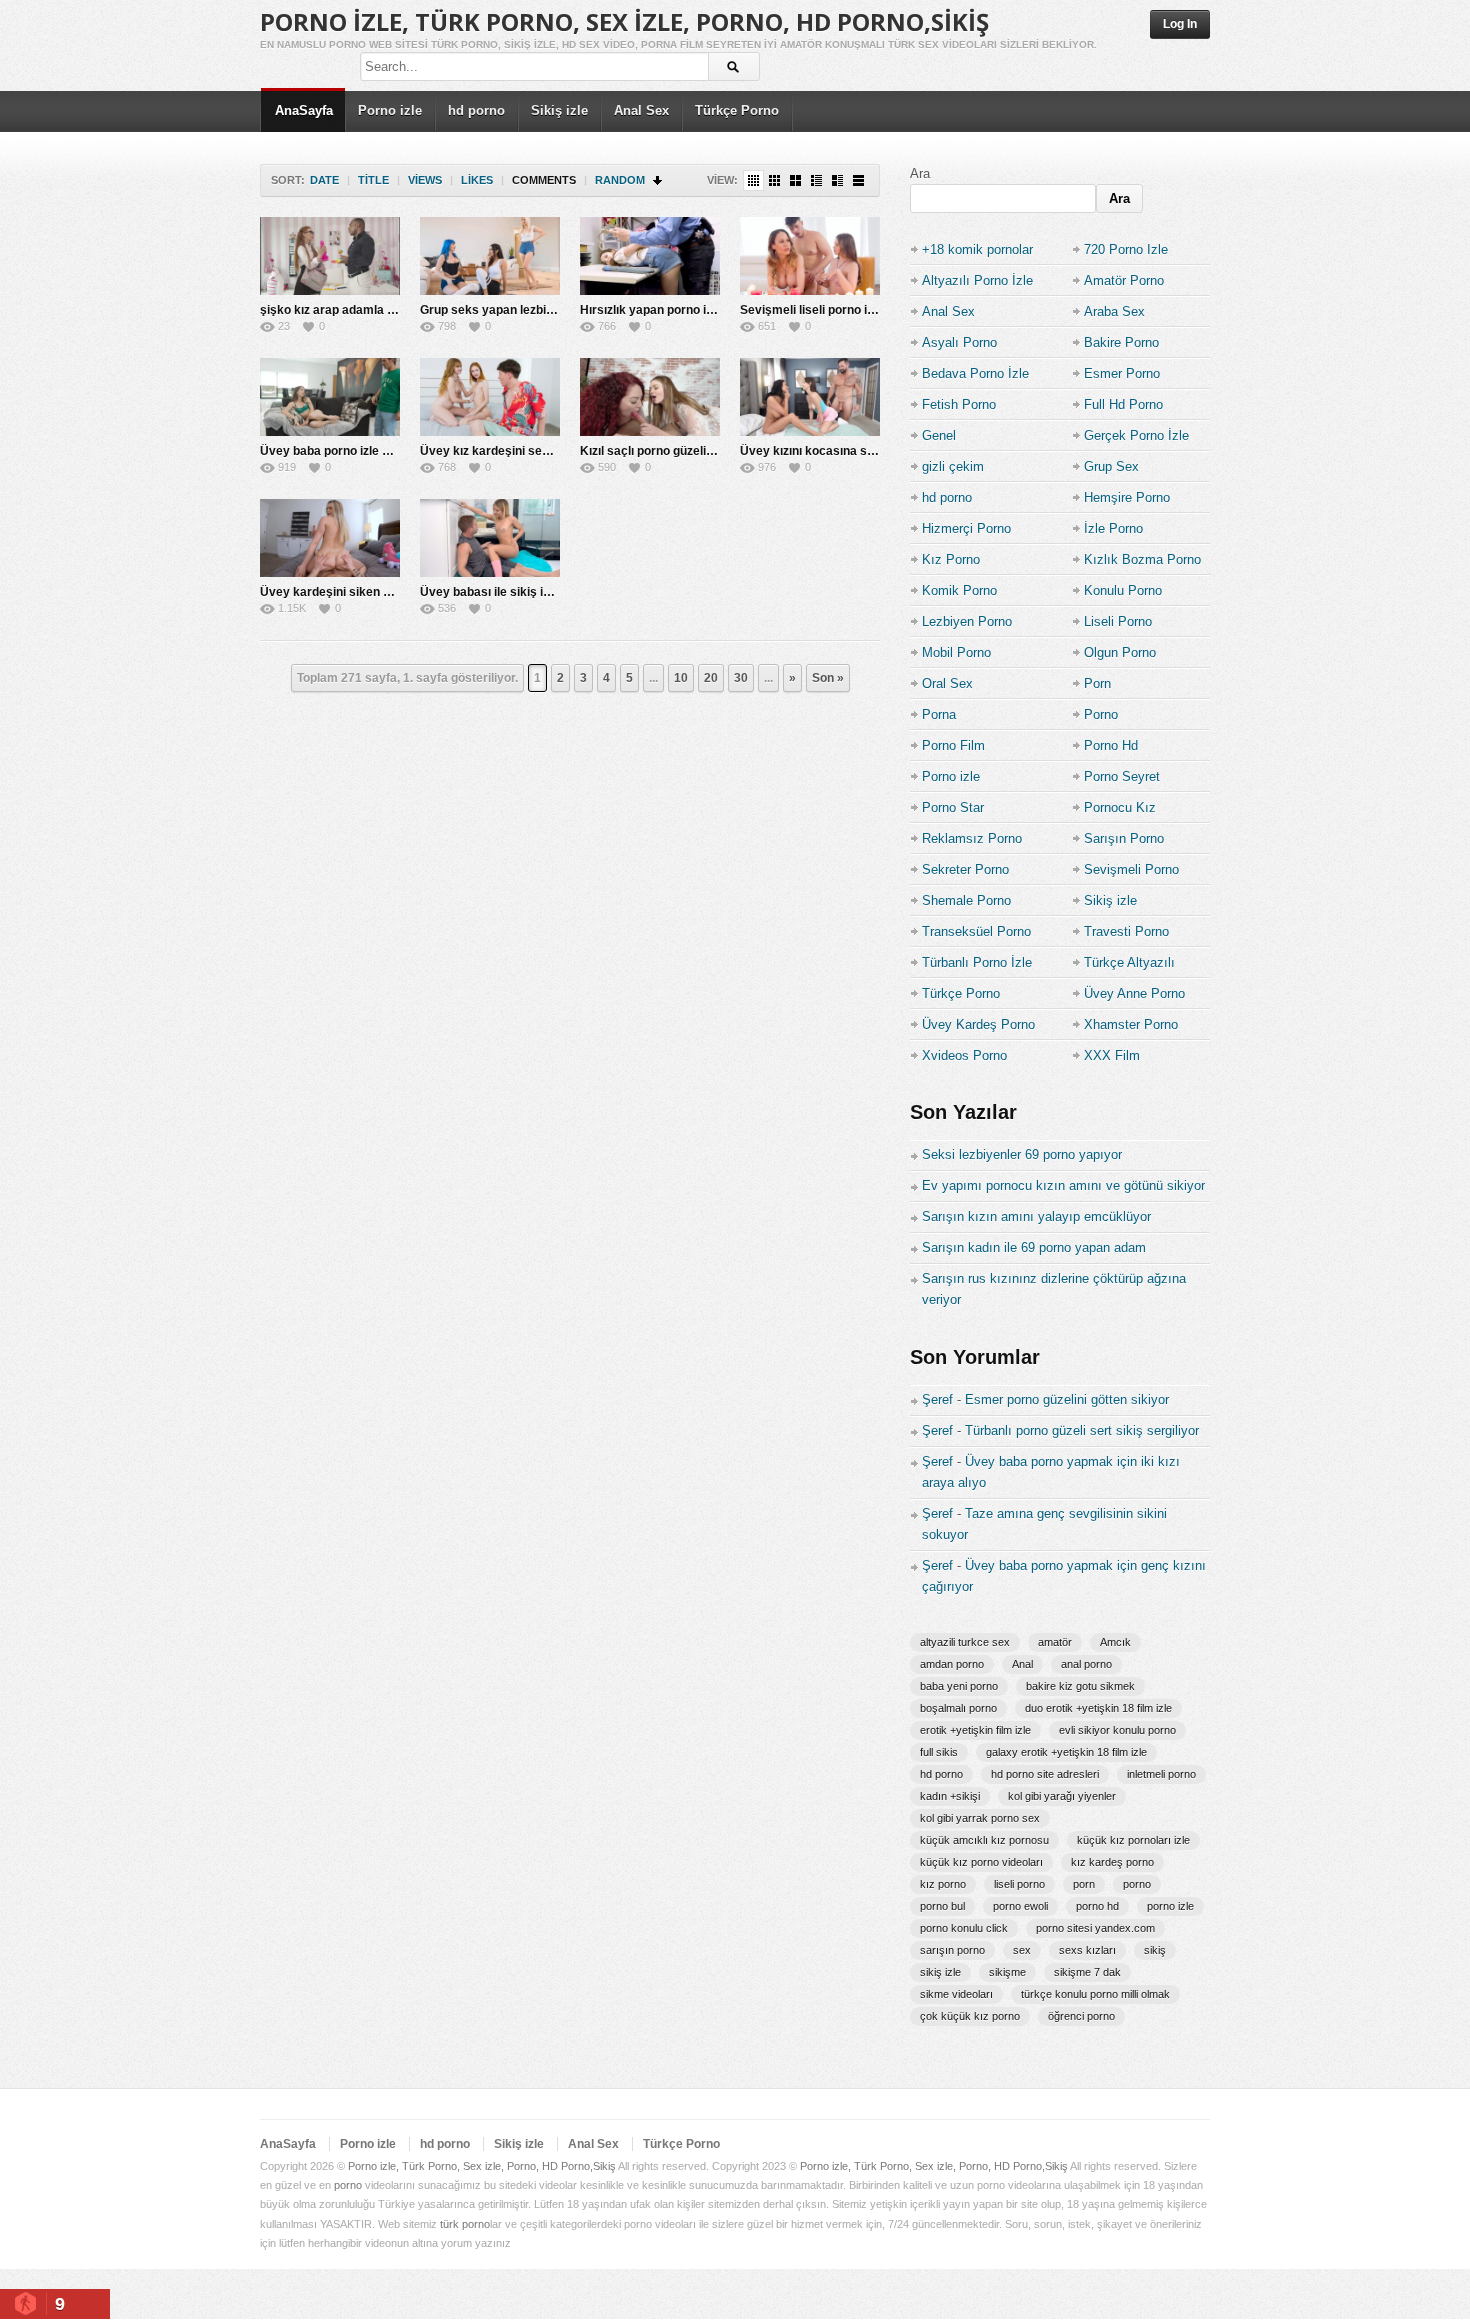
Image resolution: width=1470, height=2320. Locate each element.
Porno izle (390, 110)
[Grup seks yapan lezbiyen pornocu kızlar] (490, 256)
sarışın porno (952, 1950)
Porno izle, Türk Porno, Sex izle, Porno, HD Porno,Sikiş (624, 21)
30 (741, 678)
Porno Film (953, 745)
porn (1084, 1884)
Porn (1097, 683)
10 (681, 678)
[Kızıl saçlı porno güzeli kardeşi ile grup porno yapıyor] (650, 397)
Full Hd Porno (1123, 404)
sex (1022, 1950)
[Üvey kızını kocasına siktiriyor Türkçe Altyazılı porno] (810, 397)
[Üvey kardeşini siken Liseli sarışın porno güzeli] (330, 538)
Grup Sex (1111, 466)
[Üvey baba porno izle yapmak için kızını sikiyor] (330, 397)
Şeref (937, 1399)
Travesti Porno (1126, 931)
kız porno (943, 1884)
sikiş (1155, 1950)
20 (711, 678)
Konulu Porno (1123, 590)
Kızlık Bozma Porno (1142, 559)
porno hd (1097, 1906)
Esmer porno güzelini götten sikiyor (1067, 1399)
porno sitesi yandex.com (1095, 1928)
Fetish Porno (959, 404)
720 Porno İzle (1126, 249)
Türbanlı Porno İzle (977, 962)
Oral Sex (947, 683)
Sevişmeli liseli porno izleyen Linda (839, 310)
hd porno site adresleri (1045, 1774)
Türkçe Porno (737, 110)
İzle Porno (1113, 528)
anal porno (1086, 1664)
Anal (1022, 1664)
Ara (920, 173)
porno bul (942, 1906)
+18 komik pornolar (977, 249)
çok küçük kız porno (970, 2016)
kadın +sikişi (950, 1796)
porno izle (1170, 1906)
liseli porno (1019, 1884)
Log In (1180, 24)
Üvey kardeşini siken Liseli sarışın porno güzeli (393, 592)
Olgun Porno (1120, 652)
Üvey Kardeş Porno (978, 1024)
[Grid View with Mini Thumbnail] (753, 180)
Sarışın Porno (1124, 838)
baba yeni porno (959, 1686)
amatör (1055, 1642)
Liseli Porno (1118, 621)
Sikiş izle (559, 110)
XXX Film (1112, 1055)
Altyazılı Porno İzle (977, 280)
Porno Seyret (1122, 776)
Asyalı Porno (959, 342)
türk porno (465, 2224)
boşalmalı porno (958, 1708)
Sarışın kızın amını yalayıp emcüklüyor (1036, 1216)
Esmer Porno (1122, 373)
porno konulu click (964, 1928)
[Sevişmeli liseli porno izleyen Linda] (810, 256)
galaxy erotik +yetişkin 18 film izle (1066, 1752)
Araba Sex (1114, 311)
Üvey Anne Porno (1134, 993)
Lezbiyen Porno (967, 621)
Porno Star (953, 807)
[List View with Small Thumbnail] (816, 180)
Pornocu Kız (1120, 807)
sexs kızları (1087, 1950)
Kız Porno (951, 559)
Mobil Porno (956, 652)
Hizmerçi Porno (966, 528)
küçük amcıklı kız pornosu (984, 1840)
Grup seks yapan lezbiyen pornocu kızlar (535, 310)
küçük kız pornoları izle (1133, 1840)
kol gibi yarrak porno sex (980, 1818)
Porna (939, 714)
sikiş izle (940, 1972)
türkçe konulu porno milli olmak (1095, 1994)
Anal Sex (641, 110)
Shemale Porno (966, 900)
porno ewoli (1020, 1906)
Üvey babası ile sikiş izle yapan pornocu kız (543, 592)
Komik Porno (959, 590)
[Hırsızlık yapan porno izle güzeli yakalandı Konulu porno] (650, 256)
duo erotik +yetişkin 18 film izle (1098, 1708)
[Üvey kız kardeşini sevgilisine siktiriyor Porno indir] (490, 397)
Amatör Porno (1124, 280)
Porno (1101, 714)
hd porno (476, 110)
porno (1137, 1884)
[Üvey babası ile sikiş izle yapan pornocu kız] (490, 538)
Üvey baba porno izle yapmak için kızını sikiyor (392, 451)
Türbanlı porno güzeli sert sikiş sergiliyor (1082, 1430)
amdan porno (952, 1664)
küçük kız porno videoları (981, 1862)
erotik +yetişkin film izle (975, 1730)
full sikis (939, 1752)
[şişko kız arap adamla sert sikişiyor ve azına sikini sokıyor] (330, 256)
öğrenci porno (1081, 2016)
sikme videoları (956, 1994)
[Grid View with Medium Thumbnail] (795, 180)
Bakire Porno (1121, 342)
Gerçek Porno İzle (1136, 435)
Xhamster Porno (1131, 1024)
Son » (828, 678)
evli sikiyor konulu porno (1117, 1730)
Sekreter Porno (965, 869)
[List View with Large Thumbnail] (858, 180)
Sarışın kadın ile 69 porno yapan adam (1034, 1247)
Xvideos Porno (964, 1055)
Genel (939, 435)
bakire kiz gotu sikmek (1080, 1686)
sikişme (1007, 1972)
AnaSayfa (304, 110)
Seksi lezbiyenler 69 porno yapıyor (1022, 1154)
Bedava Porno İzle (975, 373)
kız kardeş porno (1112, 1862)
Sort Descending (658, 180)
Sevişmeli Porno (1131, 869)
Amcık (1115, 1642)
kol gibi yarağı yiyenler (1062, 1796)
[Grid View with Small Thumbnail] (774, 180)
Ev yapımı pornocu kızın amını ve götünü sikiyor (1063, 1185)
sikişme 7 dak (1087, 1972)
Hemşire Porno (1127, 497)
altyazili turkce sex (965, 1642)
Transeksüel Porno (976, 931)
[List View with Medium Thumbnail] (837, 180)
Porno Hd (1111, 745)
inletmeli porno (1161, 1774)
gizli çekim (953, 466)
